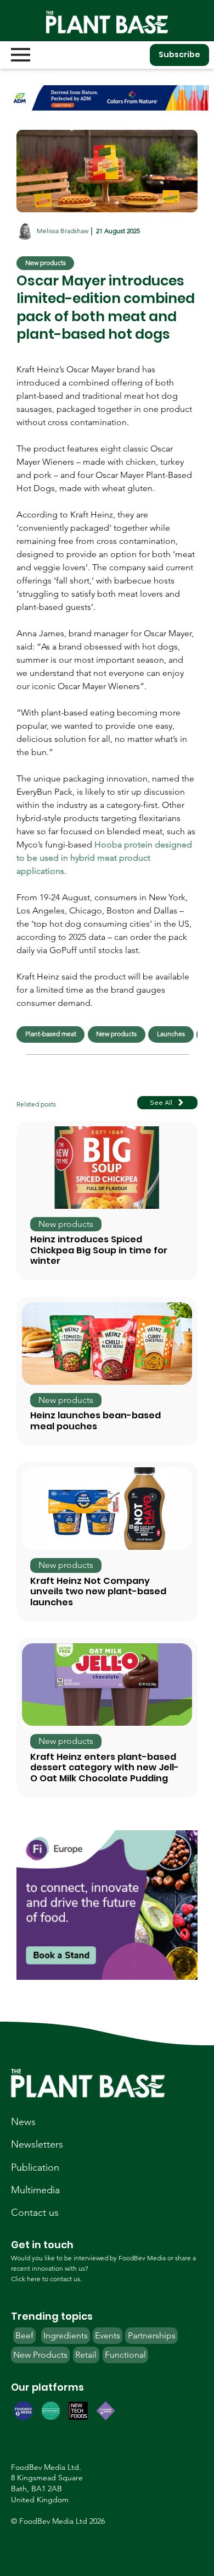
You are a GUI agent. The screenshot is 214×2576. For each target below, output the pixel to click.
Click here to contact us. (46, 2279)
